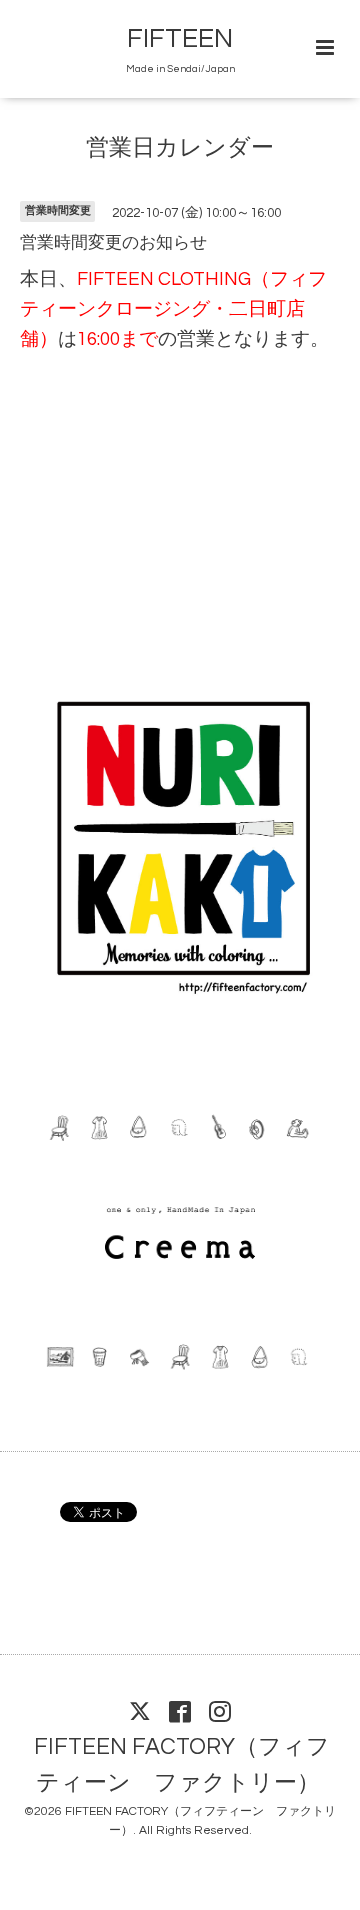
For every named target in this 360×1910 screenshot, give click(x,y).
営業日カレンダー (180, 148)
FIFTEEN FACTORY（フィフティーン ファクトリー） (182, 1765)
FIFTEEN (180, 39)
